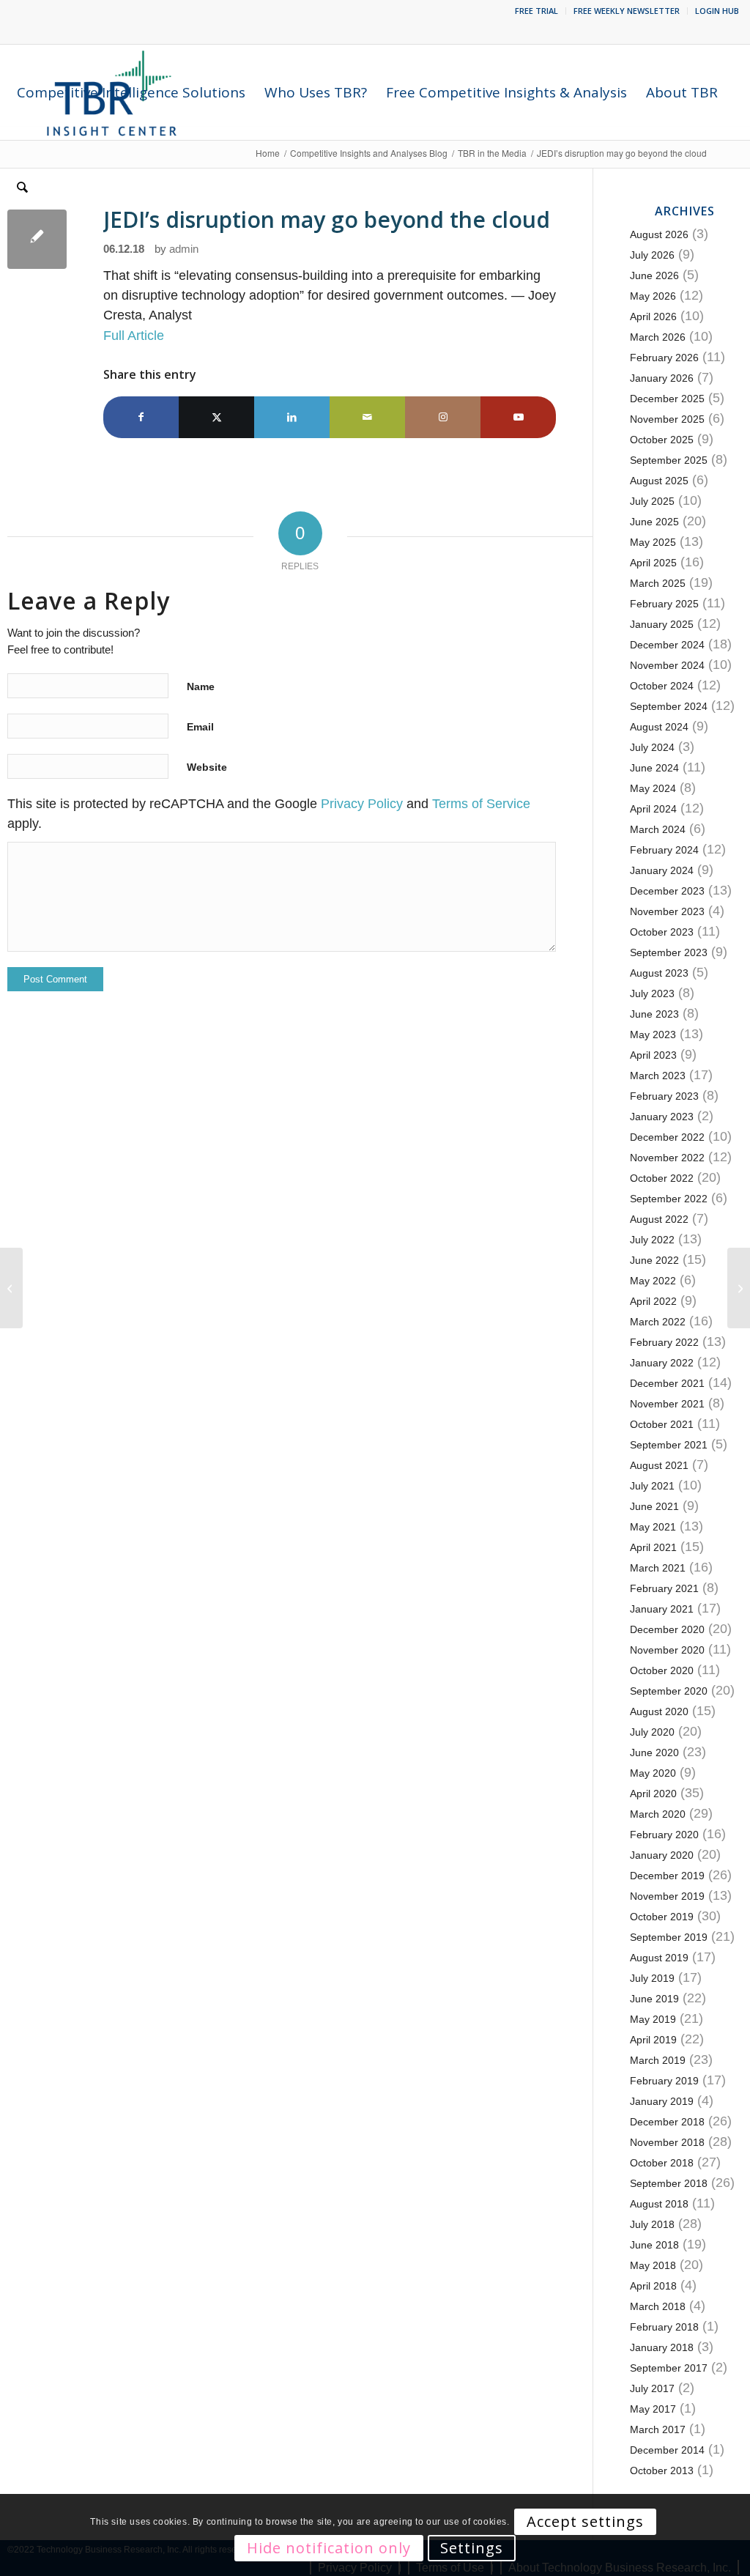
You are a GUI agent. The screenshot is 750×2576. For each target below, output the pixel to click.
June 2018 (654, 2245)
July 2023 (652, 993)
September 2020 (669, 1691)
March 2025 (658, 583)
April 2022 (653, 1301)
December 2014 (667, 2450)
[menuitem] (537, 11)
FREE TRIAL (536, 11)
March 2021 (658, 1568)
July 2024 (652, 747)
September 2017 (669, 2368)
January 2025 (662, 624)
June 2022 (654, 1260)
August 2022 (659, 1219)
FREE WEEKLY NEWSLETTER (627, 11)
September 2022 (669, 1199)
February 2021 (664, 1588)
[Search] (22, 188)
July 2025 (652, 501)
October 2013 (662, 2470)
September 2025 (669, 460)
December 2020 (667, 1629)
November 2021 (667, 1404)
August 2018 (659, 2204)
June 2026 (654, 275)
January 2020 (662, 1855)
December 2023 (667, 891)
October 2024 (662, 686)
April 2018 (653, 2286)
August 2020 (659, 1711)
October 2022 (662, 1178)
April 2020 (653, 1794)
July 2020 (652, 1732)
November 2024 (667, 665)
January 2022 (662, 1363)
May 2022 (653, 1281)
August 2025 (659, 481)
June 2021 (654, 1506)
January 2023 (662, 1117)
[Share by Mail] (367, 417)
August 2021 (659, 1465)
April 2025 (653, 563)
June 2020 (654, 1753)
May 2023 (653, 1035)
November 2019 (667, 1896)
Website (207, 767)
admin (184, 249)
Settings (472, 2548)
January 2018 (662, 2347)
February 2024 (664, 850)
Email (200, 727)
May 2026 (653, 296)
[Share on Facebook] (141, 417)
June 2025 (654, 522)
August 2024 (659, 727)
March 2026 (658, 337)
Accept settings (585, 2521)
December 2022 (667, 1137)
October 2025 (662, 440)
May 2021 (653, 1527)
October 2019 (662, 1917)
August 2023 (659, 973)
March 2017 (658, 2429)
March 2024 (658, 829)
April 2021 (653, 1547)
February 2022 (664, 1342)
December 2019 (667, 1876)
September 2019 (669, 1937)
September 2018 (669, 2183)
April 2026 (653, 317)
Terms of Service (481, 804)
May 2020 (653, 1773)
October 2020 (662, 1670)
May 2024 (653, 788)
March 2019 (658, 2060)
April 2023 (653, 1055)
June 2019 (654, 1999)
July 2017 (652, 2388)
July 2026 (652, 255)
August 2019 (659, 1958)
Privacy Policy (362, 804)
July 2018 (652, 2224)
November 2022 (667, 1158)
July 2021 (652, 1486)
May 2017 (653, 2409)
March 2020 (658, 1814)
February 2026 (664, 358)
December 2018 (667, 2122)
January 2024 (662, 870)
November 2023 (667, 911)
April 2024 (653, 809)
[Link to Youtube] (518, 417)
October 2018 (662, 2163)
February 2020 (664, 1835)
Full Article (134, 336)
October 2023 (662, 932)
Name (201, 686)
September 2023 (669, 952)
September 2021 (669, 1445)
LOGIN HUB (717, 11)
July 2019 (652, 1978)
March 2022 (658, 1322)
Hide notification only (329, 2548)
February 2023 (664, 1096)
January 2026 (662, 378)
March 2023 (658, 1076)
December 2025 (667, 399)
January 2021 (662, 1609)
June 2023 (654, 1014)
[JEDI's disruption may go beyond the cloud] (37, 239)
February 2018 (664, 2327)
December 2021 (667, 1383)
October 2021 (662, 1424)
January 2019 (662, 2101)
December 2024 (667, 645)
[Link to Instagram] (443, 417)
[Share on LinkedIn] (292, 417)
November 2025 (667, 419)
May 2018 (653, 2265)
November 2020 (667, 1650)
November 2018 (667, 2142)
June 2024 (654, 768)
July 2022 (652, 1240)
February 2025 (664, 604)
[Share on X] (216, 417)
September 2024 (669, 706)
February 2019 (664, 2081)
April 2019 (653, 2040)
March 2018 (658, 2306)
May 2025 (653, 542)
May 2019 (653, 2019)
